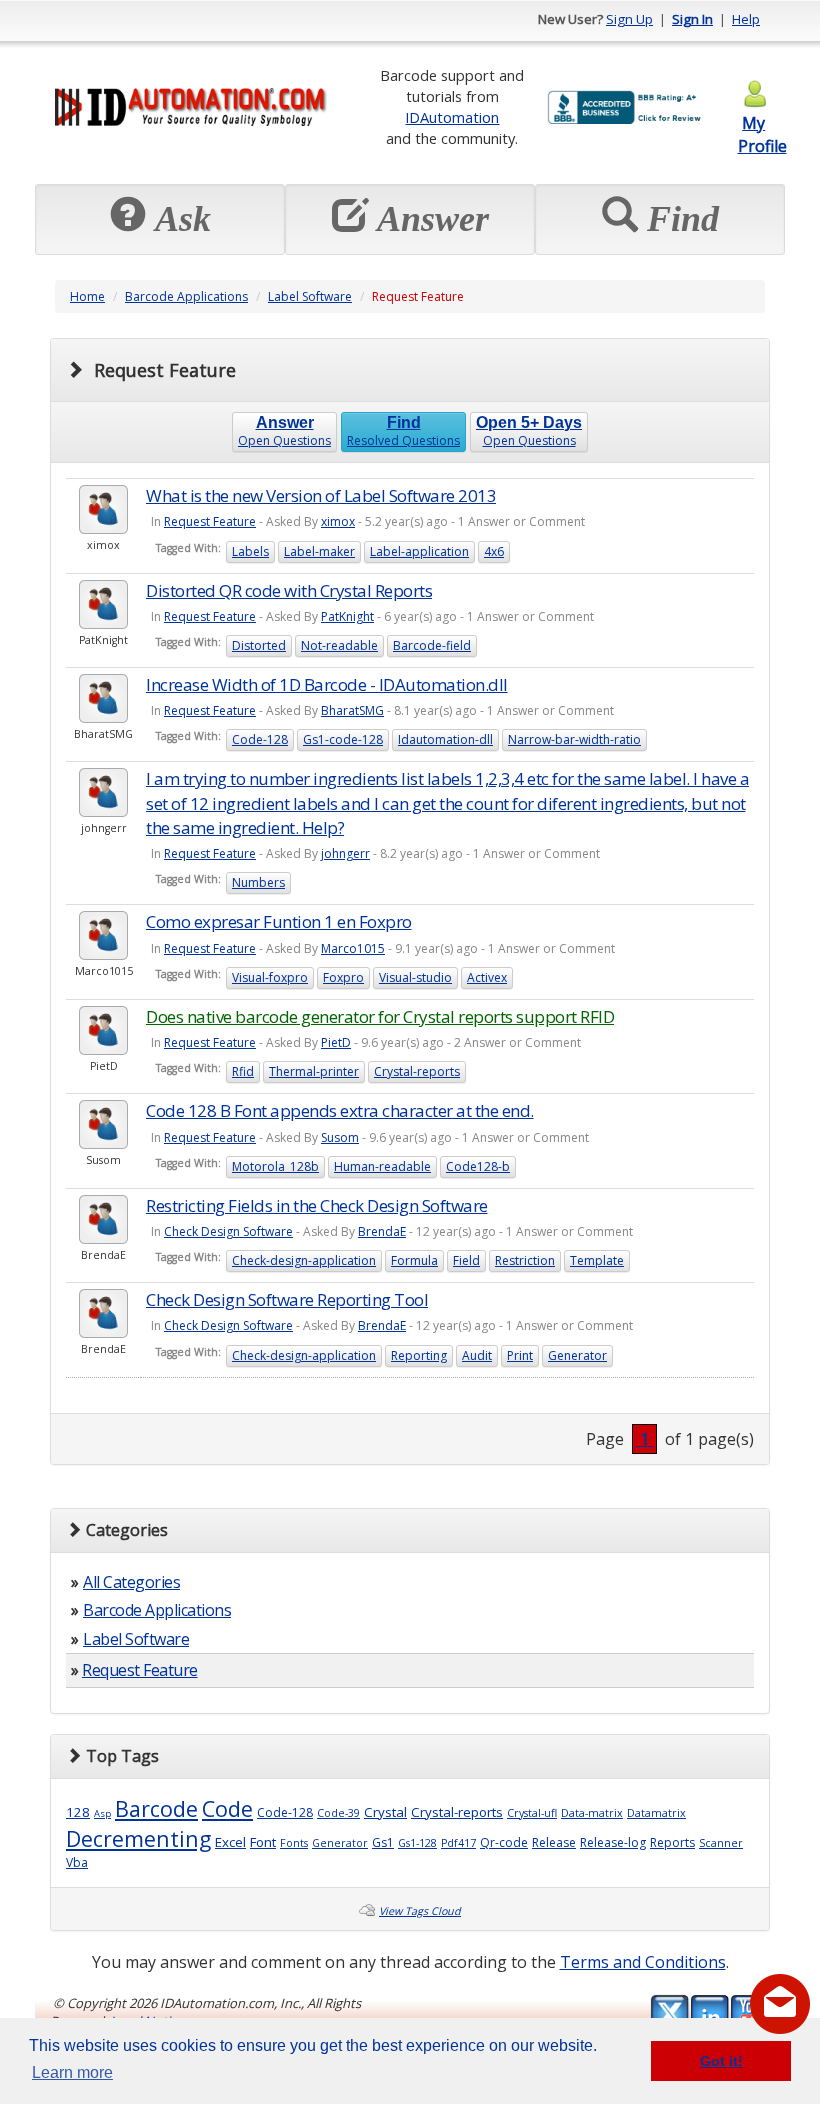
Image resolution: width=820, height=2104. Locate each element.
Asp (102, 1813)
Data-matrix (592, 1813)
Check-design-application (304, 1260)
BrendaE (382, 1231)
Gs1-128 (417, 1843)
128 (78, 1812)
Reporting (419, 1355)
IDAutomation (452, 117)
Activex (487, 977)
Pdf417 (458, 1843)
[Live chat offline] (780, 2004)
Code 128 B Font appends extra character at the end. (340, 1110)
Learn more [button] (72, 2072)
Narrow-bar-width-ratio (574, 739)
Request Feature (210, 521)
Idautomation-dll (445, 739)
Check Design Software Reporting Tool (287, 1299)
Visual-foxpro (270, 977)
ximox (338, 521)
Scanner (721, 1843)
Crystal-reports (417, 1071)
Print (520, 1355)
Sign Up (629, 19)
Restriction (525, 1260)
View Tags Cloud (420, 1911)
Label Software (310, 296)
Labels (250, 551)
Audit (477, 1355)
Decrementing (138, 1838)
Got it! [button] (721, 2061)
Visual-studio (415, 977)
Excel (230, 1842)
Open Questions (284, 431)
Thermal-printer (314, 1071)
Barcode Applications (186, 296)
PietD (336, 1042)
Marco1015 (353, 948)
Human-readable (382, 1166)
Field (466, 1260)
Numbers (258, 882)
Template (597, 1260)
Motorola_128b (275, 1166)
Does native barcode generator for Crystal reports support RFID (380, 1016)
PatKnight (347, 616)
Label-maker (319, 551)
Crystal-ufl (532, 1813)
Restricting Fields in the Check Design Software (317, 1205)
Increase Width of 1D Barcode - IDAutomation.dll (327, 684)
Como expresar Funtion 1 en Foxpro (279, 921)
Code (227, 1808)
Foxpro (343, 977)
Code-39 (338, 1813)
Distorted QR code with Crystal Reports (289, 590)
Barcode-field (432, 645)
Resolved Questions (403, 431)
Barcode (156, 1808)
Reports (672, 1842)
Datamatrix (656, 1813)
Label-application (419, 551)
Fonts (294, 1843)
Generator (577, 1355)
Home (87, 296)
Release (554, 1842)
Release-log (613, 1842)
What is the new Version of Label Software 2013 (321, 495)
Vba (77, 1862)
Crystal (385, 1812)
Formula (414, 1260)
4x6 (494, 551)
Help (746, 19)
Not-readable (339, 645)
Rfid (243, 1071)
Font (263, 1842)
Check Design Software (228, 1231)
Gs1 (383, 1842)
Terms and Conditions (643, 1962)
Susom (340, 1137)
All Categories (131, 1582)
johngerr (345, 853)
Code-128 (260, 739)
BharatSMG (352, 710)
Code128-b (478, 1166)
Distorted (259, 645)
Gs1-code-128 (343, 739)
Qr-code (504, 1842)
